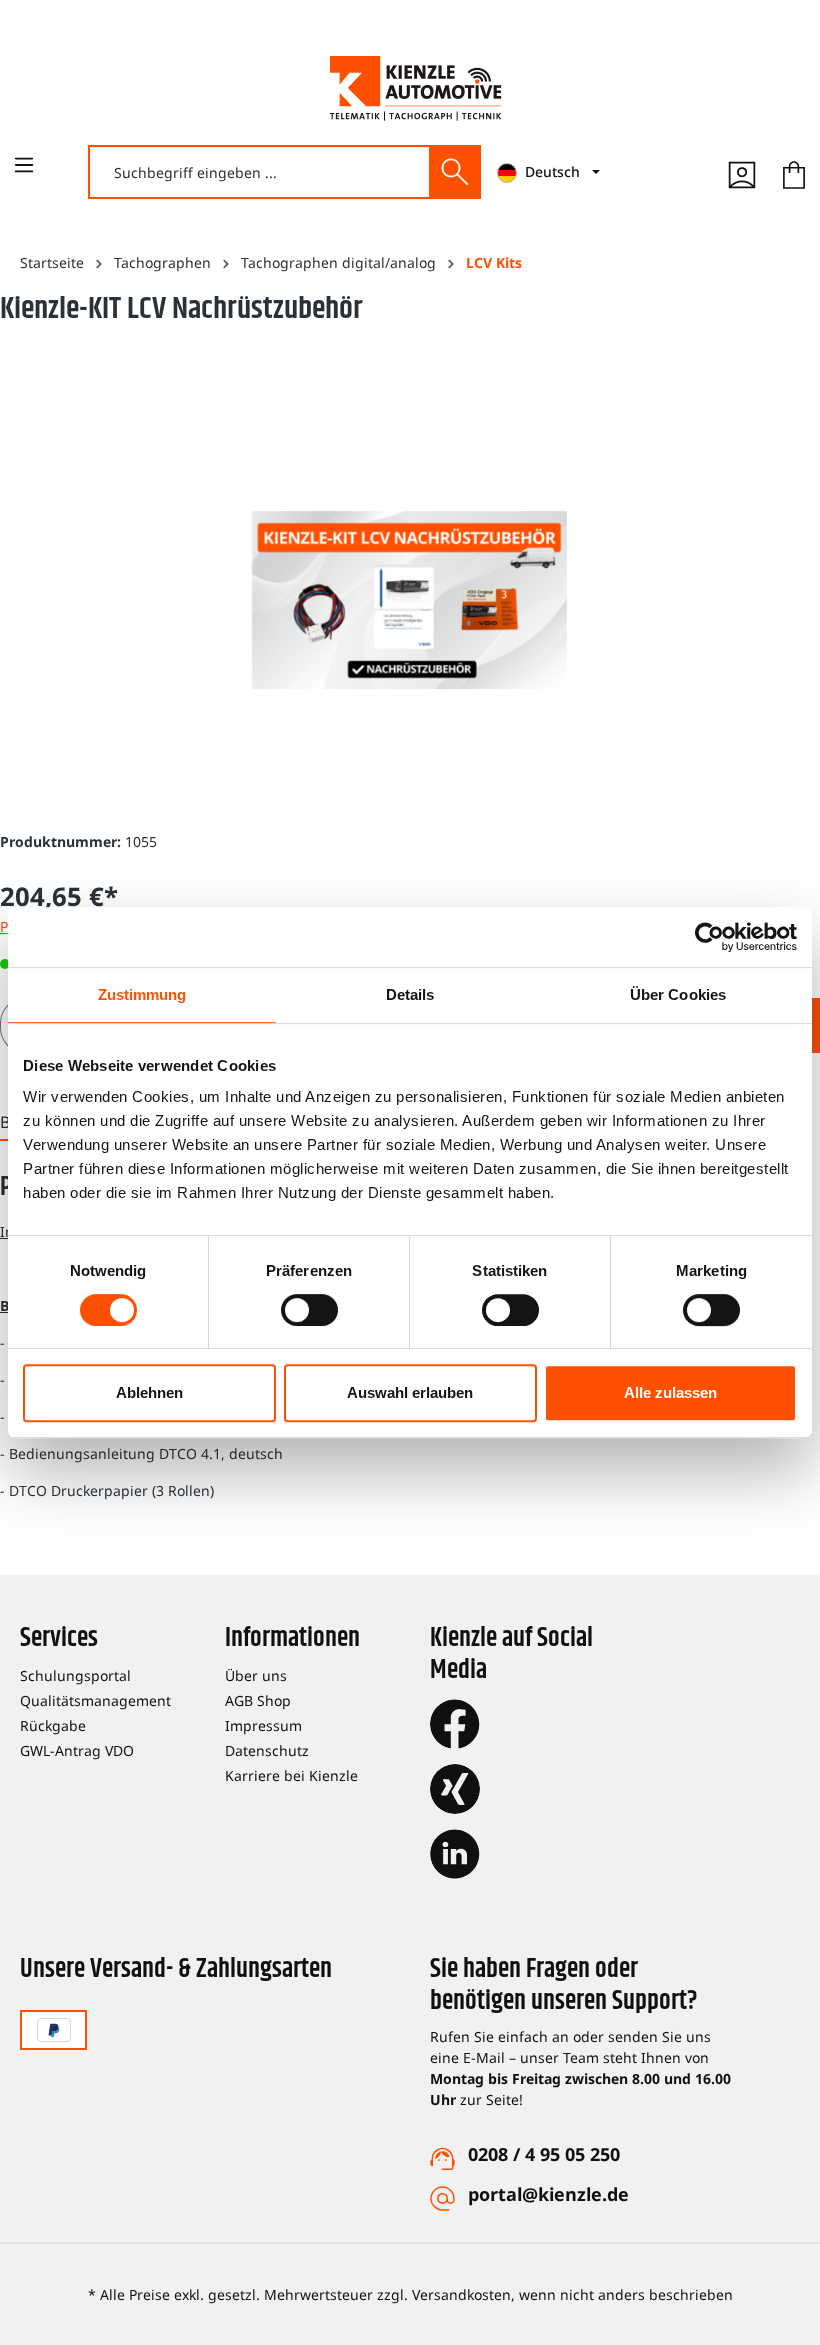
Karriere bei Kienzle (291, 1775)
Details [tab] (410, 994)
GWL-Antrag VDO (77, 1750)
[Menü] (24, 165)
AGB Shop (258, 1700)
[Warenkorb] (794, 172)
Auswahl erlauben (410, 1392)
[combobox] (260, 172)
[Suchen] (454, 172)
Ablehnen (149, 1392)
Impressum (263, 1725)
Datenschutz (267, 1750)
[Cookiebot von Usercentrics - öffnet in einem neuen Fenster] (709, 937)
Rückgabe (53, 1725)
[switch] (309, 1310)
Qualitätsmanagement (95, 1700)
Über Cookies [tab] (678, 994)
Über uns (256, 1675)
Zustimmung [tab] (142, 994)
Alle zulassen (670, 1392)
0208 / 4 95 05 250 (544, 2154)
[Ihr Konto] (742, 172)
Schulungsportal (75, 1675)
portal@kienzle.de (548, 2194)
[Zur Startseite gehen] (416, 88)
